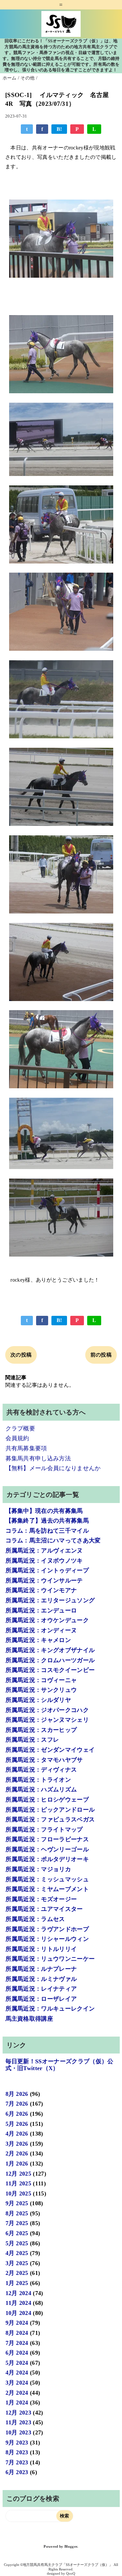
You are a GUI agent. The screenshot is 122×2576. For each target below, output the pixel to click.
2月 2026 (17, 2153)
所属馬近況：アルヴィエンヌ (44, 1551)
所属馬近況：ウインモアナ (41, 1590)
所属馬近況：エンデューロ (41, 1610)
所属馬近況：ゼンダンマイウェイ (50, 1750)
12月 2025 (19, 2174)
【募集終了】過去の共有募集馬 (47, 1521)
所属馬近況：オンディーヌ (41, 1630)
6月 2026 (17, 2114)
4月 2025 (17, 2253)
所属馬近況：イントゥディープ (47, 1570)
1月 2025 (17, 2283)
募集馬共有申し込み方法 (38, 1458)
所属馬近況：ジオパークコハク (47, 1710)
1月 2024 (17, 2402)
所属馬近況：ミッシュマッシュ (47, 1879)
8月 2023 (17, 2452)
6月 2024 (17, 2353)
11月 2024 (19, 2303)
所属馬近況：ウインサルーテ (44, 1580)
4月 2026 (17, 2134)
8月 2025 (17, 2213)
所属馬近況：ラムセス (35, 1919)
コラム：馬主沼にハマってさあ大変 (53, 1540)
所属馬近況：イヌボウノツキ (44, 1561)
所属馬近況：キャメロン (38, 1640)
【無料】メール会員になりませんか (53, 1468)
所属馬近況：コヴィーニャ (41, 1680)
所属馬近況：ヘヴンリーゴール (47, 1849)
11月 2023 (19, 2422)
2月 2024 (17, 2393)
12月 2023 (19, 2413)
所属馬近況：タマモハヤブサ (44, 1760)
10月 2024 (19, 2313)
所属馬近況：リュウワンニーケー (50, 1959)
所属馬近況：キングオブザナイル (50, 1650)
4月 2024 (17, 2373)
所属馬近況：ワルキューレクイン (50, 2009)
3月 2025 (17, 2263)
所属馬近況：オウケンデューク (47, 1620)
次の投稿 (21, 1355)
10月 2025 (19, 2193)
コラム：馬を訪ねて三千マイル (47, 1531)
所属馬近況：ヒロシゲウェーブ (47, 1800)
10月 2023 (19, 2432)
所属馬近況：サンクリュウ (41, 1690)
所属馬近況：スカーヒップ (41, 1730)
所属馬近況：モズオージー (41, 1899)
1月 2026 (17, 2164)
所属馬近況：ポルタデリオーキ (47, 1859)
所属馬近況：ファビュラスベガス (50, 1819)
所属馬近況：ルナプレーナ (41, 1969)
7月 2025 (17, 2223)
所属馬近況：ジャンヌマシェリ (47, 1720)
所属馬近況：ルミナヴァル (41, 1979)
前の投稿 (101, 1355)
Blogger (71, 2547)
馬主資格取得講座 (29, 2019)
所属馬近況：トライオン (38, 1780)
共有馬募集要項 (26, 1448)
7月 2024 (17, 2343)
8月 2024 (17, 2333)
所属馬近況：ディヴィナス (41, 1770)
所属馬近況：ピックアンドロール (50, 1810)
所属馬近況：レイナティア (41, 1989)
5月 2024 (17, 2363)
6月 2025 (17, 2233)
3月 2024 (17, 2383)
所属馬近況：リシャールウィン (47, 1939)
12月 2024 (19, 2293)
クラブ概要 (20, 1428)
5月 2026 (17, 2124)
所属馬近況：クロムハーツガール (50, 1660)
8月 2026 (17, 2094)
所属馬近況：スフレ (32, 1740)
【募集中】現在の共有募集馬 (44, 1511)
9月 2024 (17, 2323)
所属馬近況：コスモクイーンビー (50, 1670)
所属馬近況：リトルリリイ (41, 1949)
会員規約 (17, 1438)
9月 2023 (17, 2443)
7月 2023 (17, 2462)
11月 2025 (19, 2183)
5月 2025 (17, 2243)
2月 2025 (17, 2273)
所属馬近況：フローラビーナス (47, 1839)
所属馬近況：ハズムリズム (41, 1789)
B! (59, 129)
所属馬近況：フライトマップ (44, 1830)
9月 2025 (17, 2203)
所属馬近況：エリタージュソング (50, 1600)
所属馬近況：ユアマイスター (44, 1909)
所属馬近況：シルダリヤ (38, 1700)
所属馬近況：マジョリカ (38, 1869)
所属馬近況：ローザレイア (41, 1999)
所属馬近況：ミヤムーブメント (47, 1889)
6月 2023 (17, 2472)
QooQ (71, 2573)
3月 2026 (17, 2144)
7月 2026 (17, 2104)
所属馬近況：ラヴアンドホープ (47, 1929)
